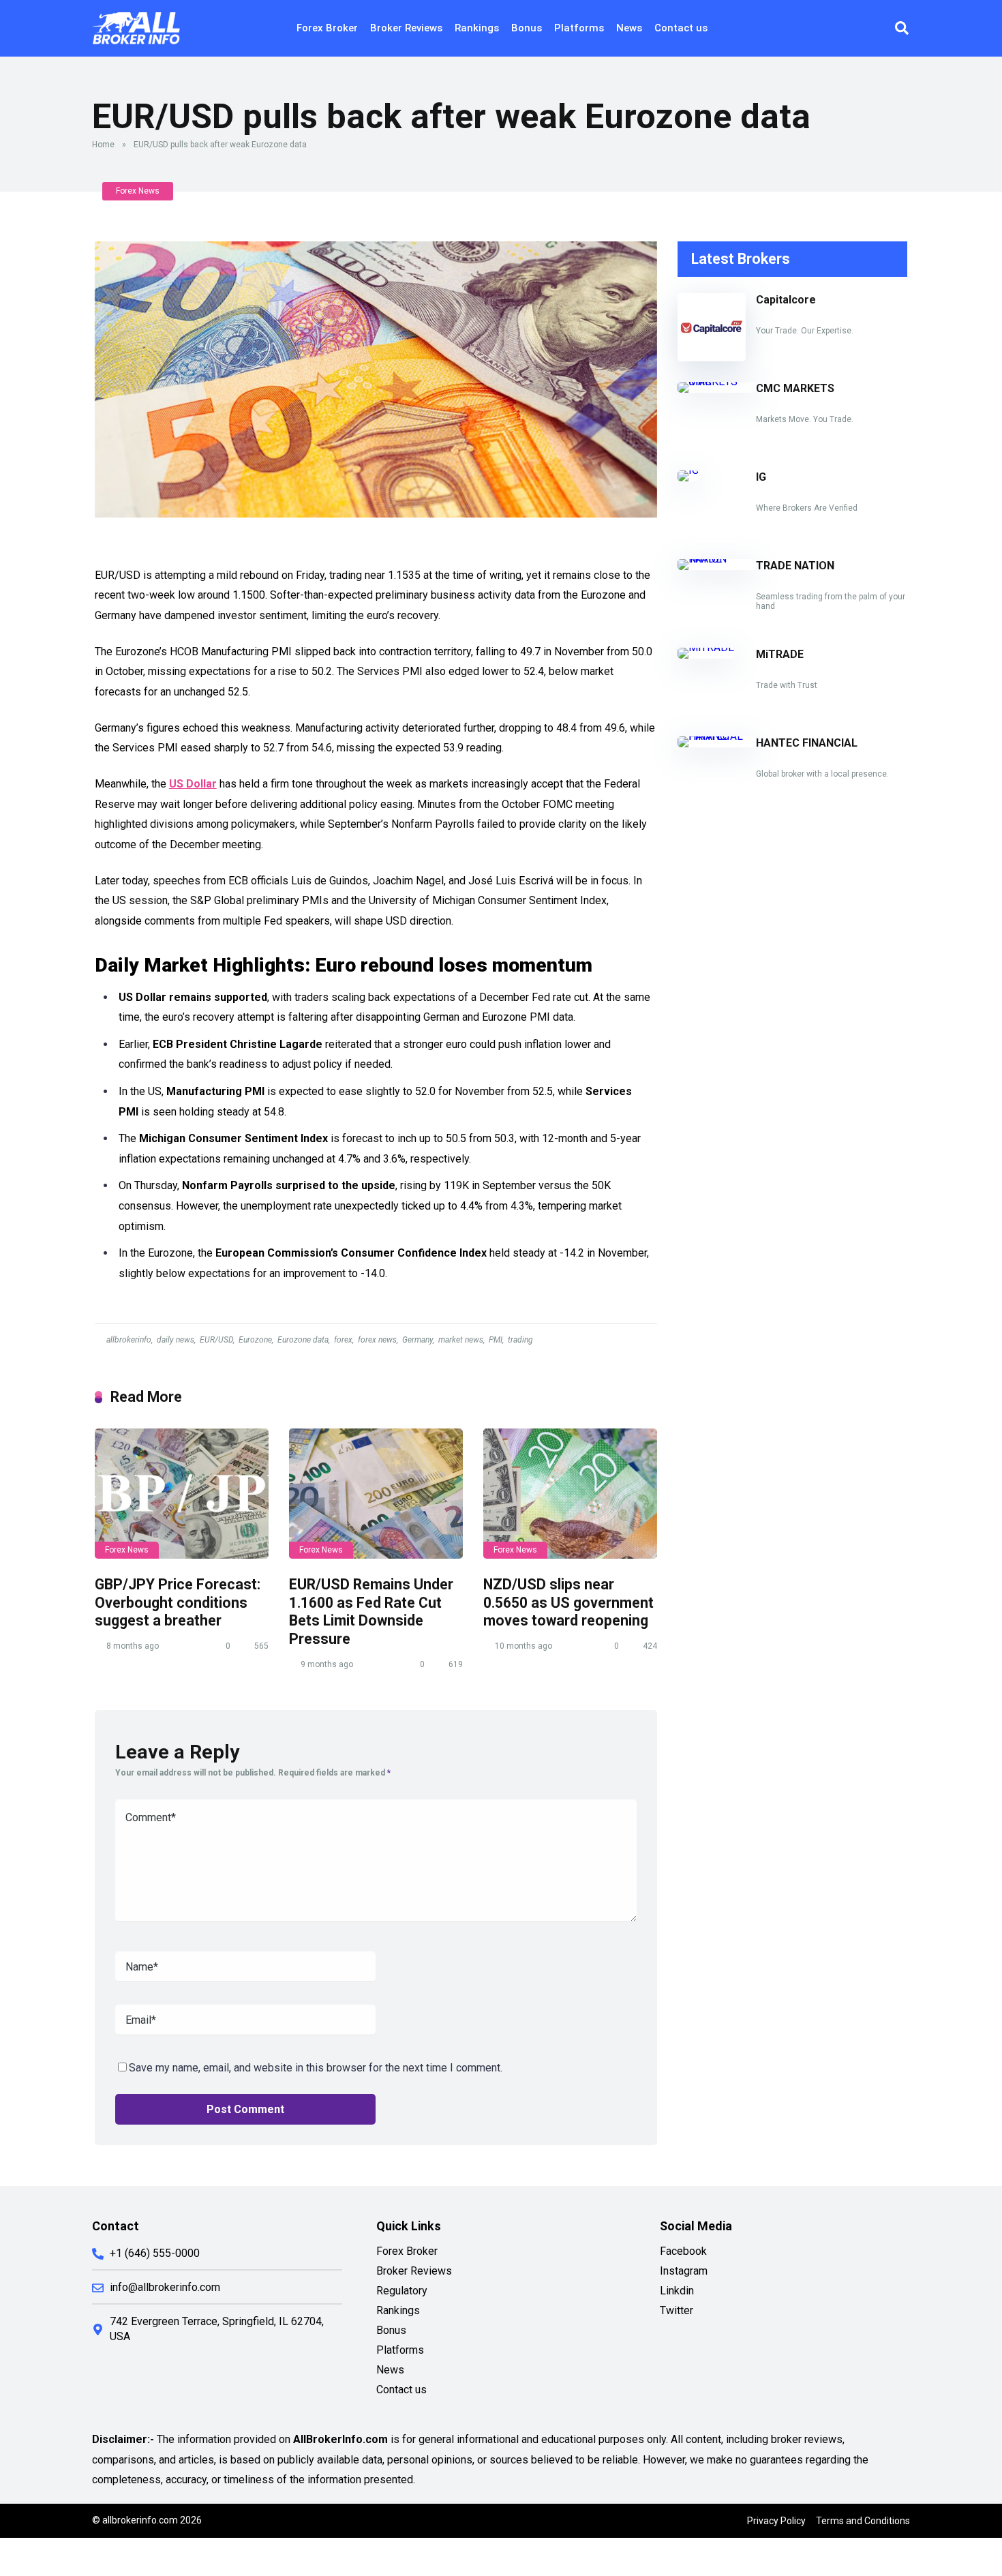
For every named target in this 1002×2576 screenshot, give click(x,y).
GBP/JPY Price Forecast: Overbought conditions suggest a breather (178, 1602)
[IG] (688, 470)
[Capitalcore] (712, 358)
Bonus (527, 28)
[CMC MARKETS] (717, 381)
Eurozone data (303, 1340)
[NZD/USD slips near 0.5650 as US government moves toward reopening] (570, 1494)
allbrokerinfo (129, 1340)
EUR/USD (216, 1340)
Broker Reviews (406, 28)
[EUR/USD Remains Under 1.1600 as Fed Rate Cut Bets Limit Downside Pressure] (376, 1494)
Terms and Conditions (863, 2521)
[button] (902, 28)
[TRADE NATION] (717, 559)
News (629, 28)
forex (343, 1340)
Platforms (579, 28)
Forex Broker (327, 28)
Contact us (681, 28)
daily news (176, 1340)
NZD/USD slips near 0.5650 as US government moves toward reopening (568, 1602)
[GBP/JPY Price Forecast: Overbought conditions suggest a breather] (182, 1494)
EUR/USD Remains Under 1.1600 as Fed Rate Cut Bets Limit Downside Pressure (371, 1612)
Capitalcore (786, 300)
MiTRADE (780, 654)
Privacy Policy (776, 2521)
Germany (417, 1340)
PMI (496, 1340)
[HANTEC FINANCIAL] (717, 736)
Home (103, 145)
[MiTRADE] (706, 647)
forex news (377, 1340)
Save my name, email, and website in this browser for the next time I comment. (316, 2068)
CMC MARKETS (795, 388)
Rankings (477, 28)
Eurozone (255, 1340)
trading (520, 1340)
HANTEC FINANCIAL (807, 743)
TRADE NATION (795, 566)
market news (461, 1340)
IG (761, 477)
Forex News (138, 191)
